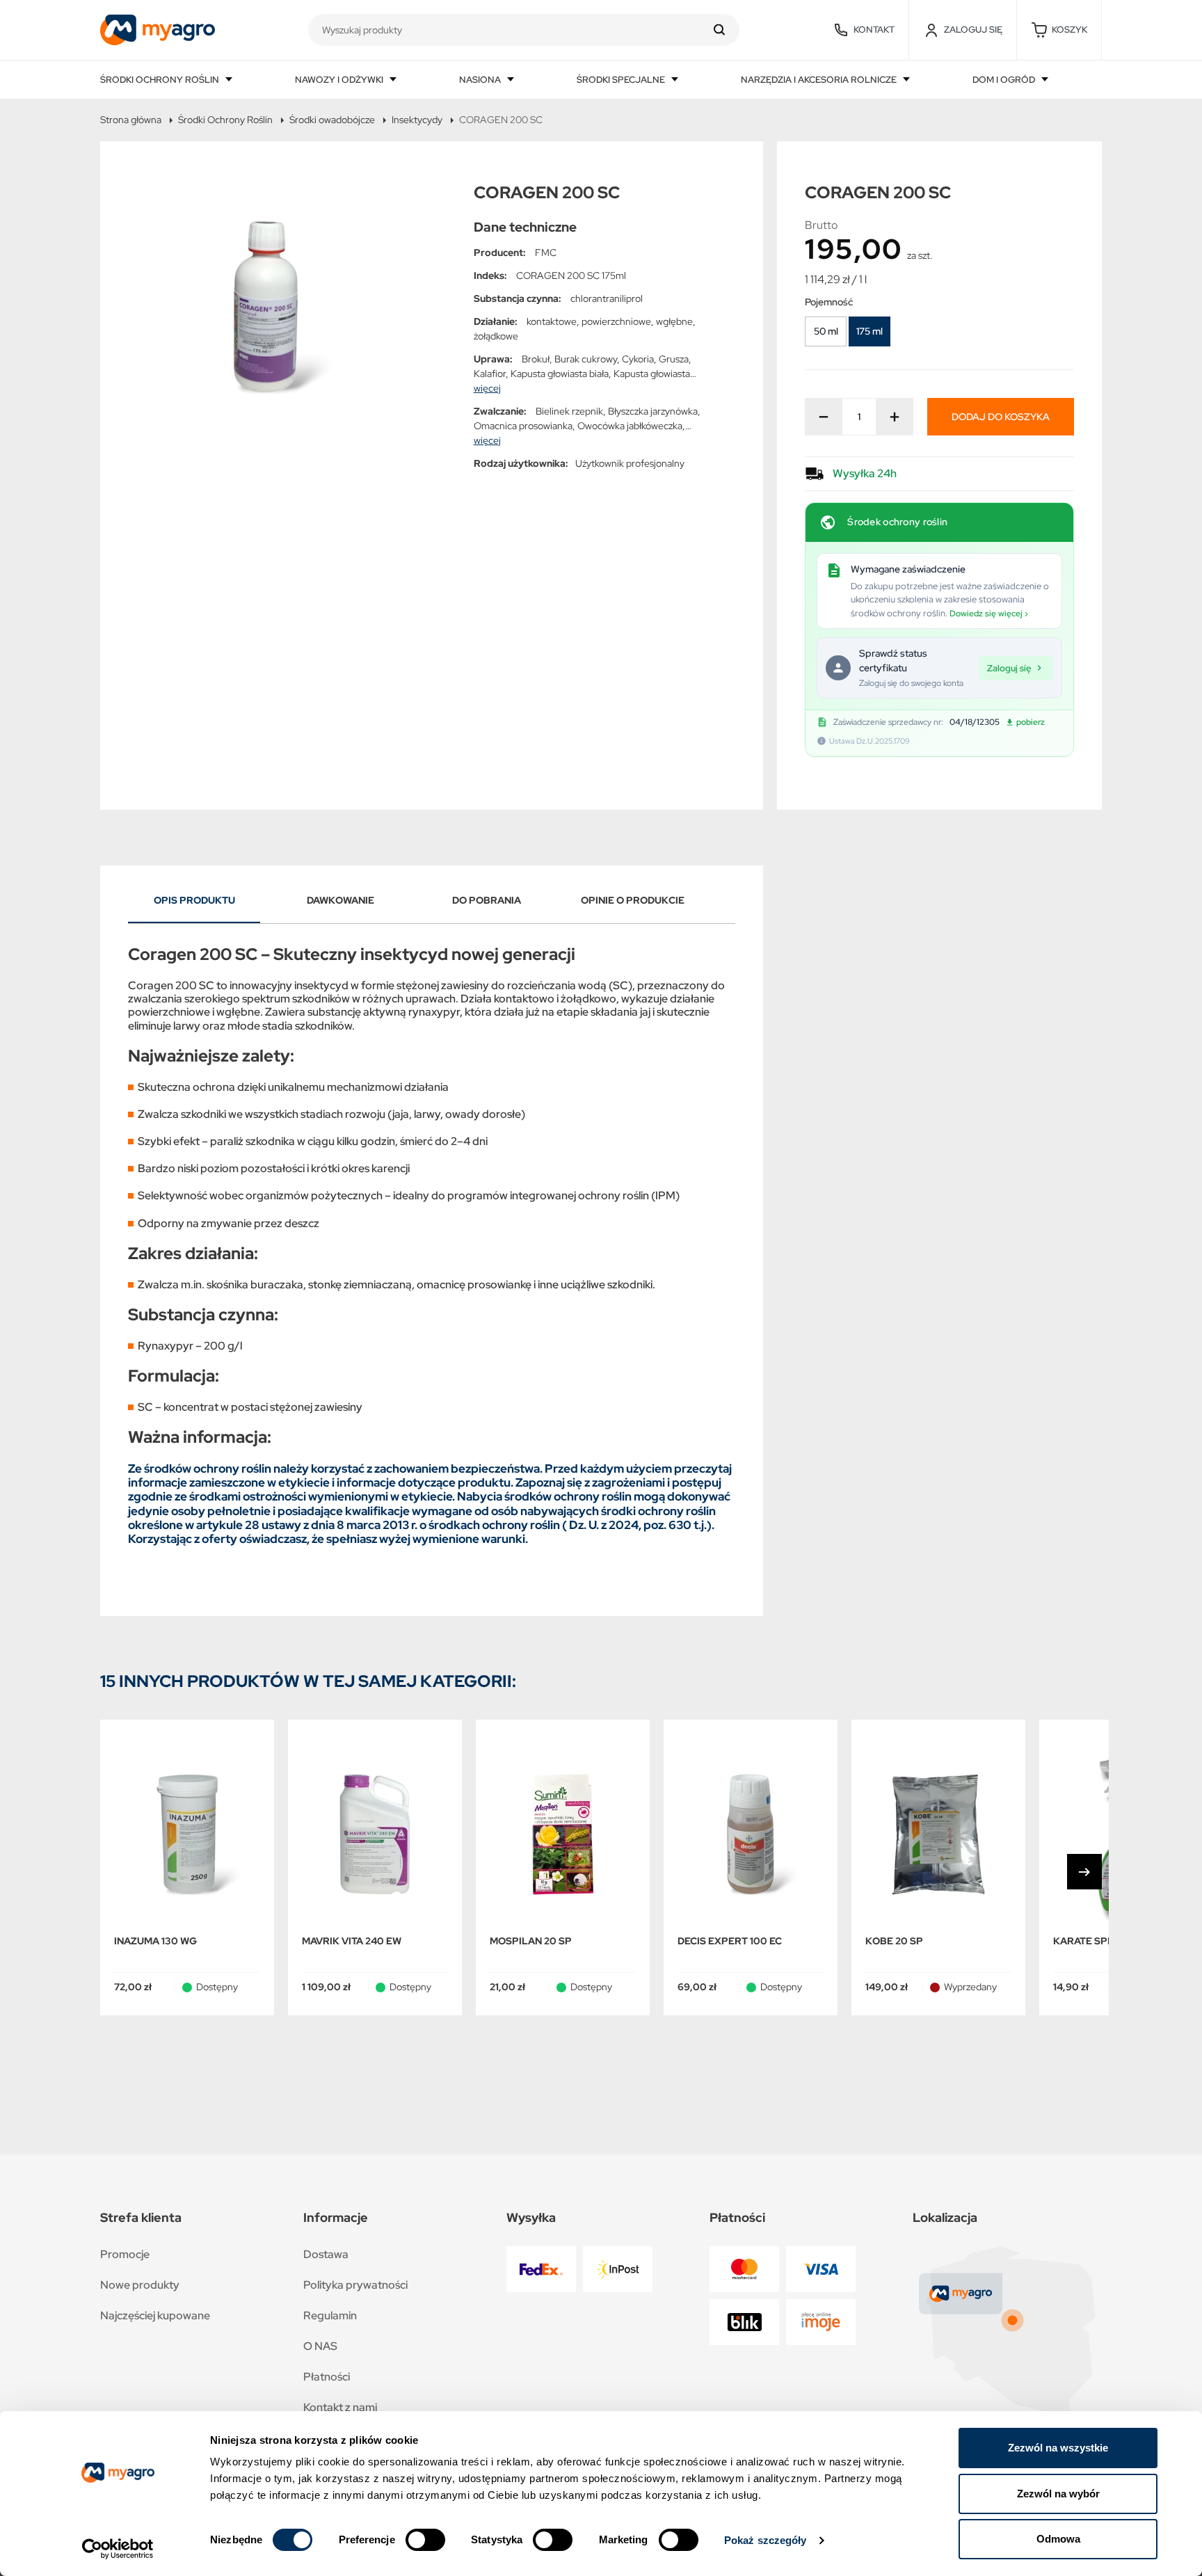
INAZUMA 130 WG (155, 1941)
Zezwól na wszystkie (1058, 2448)
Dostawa (326, 2254)
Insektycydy (417, 120)
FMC (546, 253)
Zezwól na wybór (1058, 2494)
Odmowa (1058, 2539)
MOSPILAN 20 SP (531, 1941)
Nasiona (481, 80)
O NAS (320, 2346)
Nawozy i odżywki (340, 80)
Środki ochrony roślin (161, 80)
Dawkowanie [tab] (340, 900)
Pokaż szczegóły (766, 2540)
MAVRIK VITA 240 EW (352, 1941)
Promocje (125, 2254)
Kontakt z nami (340, 2407)
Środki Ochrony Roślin (225, 120)
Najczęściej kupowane (155, 2315)
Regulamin (330, 2315)
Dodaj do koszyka (1001, 417)
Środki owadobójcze (332, 120)
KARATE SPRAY (1090, 1941)
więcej (487, 388)
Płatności (327, 2377)
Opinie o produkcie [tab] (633, 900)
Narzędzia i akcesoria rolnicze (820, 80)
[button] (1059, 30)
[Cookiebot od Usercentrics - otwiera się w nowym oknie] (118, 2549)
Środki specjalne (622, 80)
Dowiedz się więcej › (989, 614)
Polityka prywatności (355, 2285)
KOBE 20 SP (894, 1941)
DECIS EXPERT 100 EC (730, 1941)
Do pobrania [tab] (487, 900)
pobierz (1031, 722)
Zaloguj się (1009, 668)
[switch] (425, 2540)
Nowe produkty (140, 2285)
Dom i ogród (1005, 80)
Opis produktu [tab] (194, 900)
